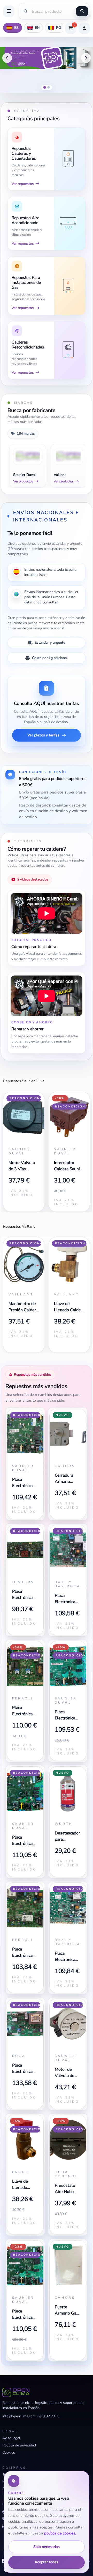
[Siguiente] (86, 58)
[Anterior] (7, 58)
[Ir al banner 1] (44, 88)
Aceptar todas (46, 2562)
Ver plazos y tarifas (43, 735)
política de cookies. (60, 2533)
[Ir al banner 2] (48, 87)
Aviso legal (11, 2438)
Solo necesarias (47, 2547)
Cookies (9, 2453)
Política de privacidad (19, 2445)
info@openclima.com (19, 2416)
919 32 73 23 (49, 2416)
